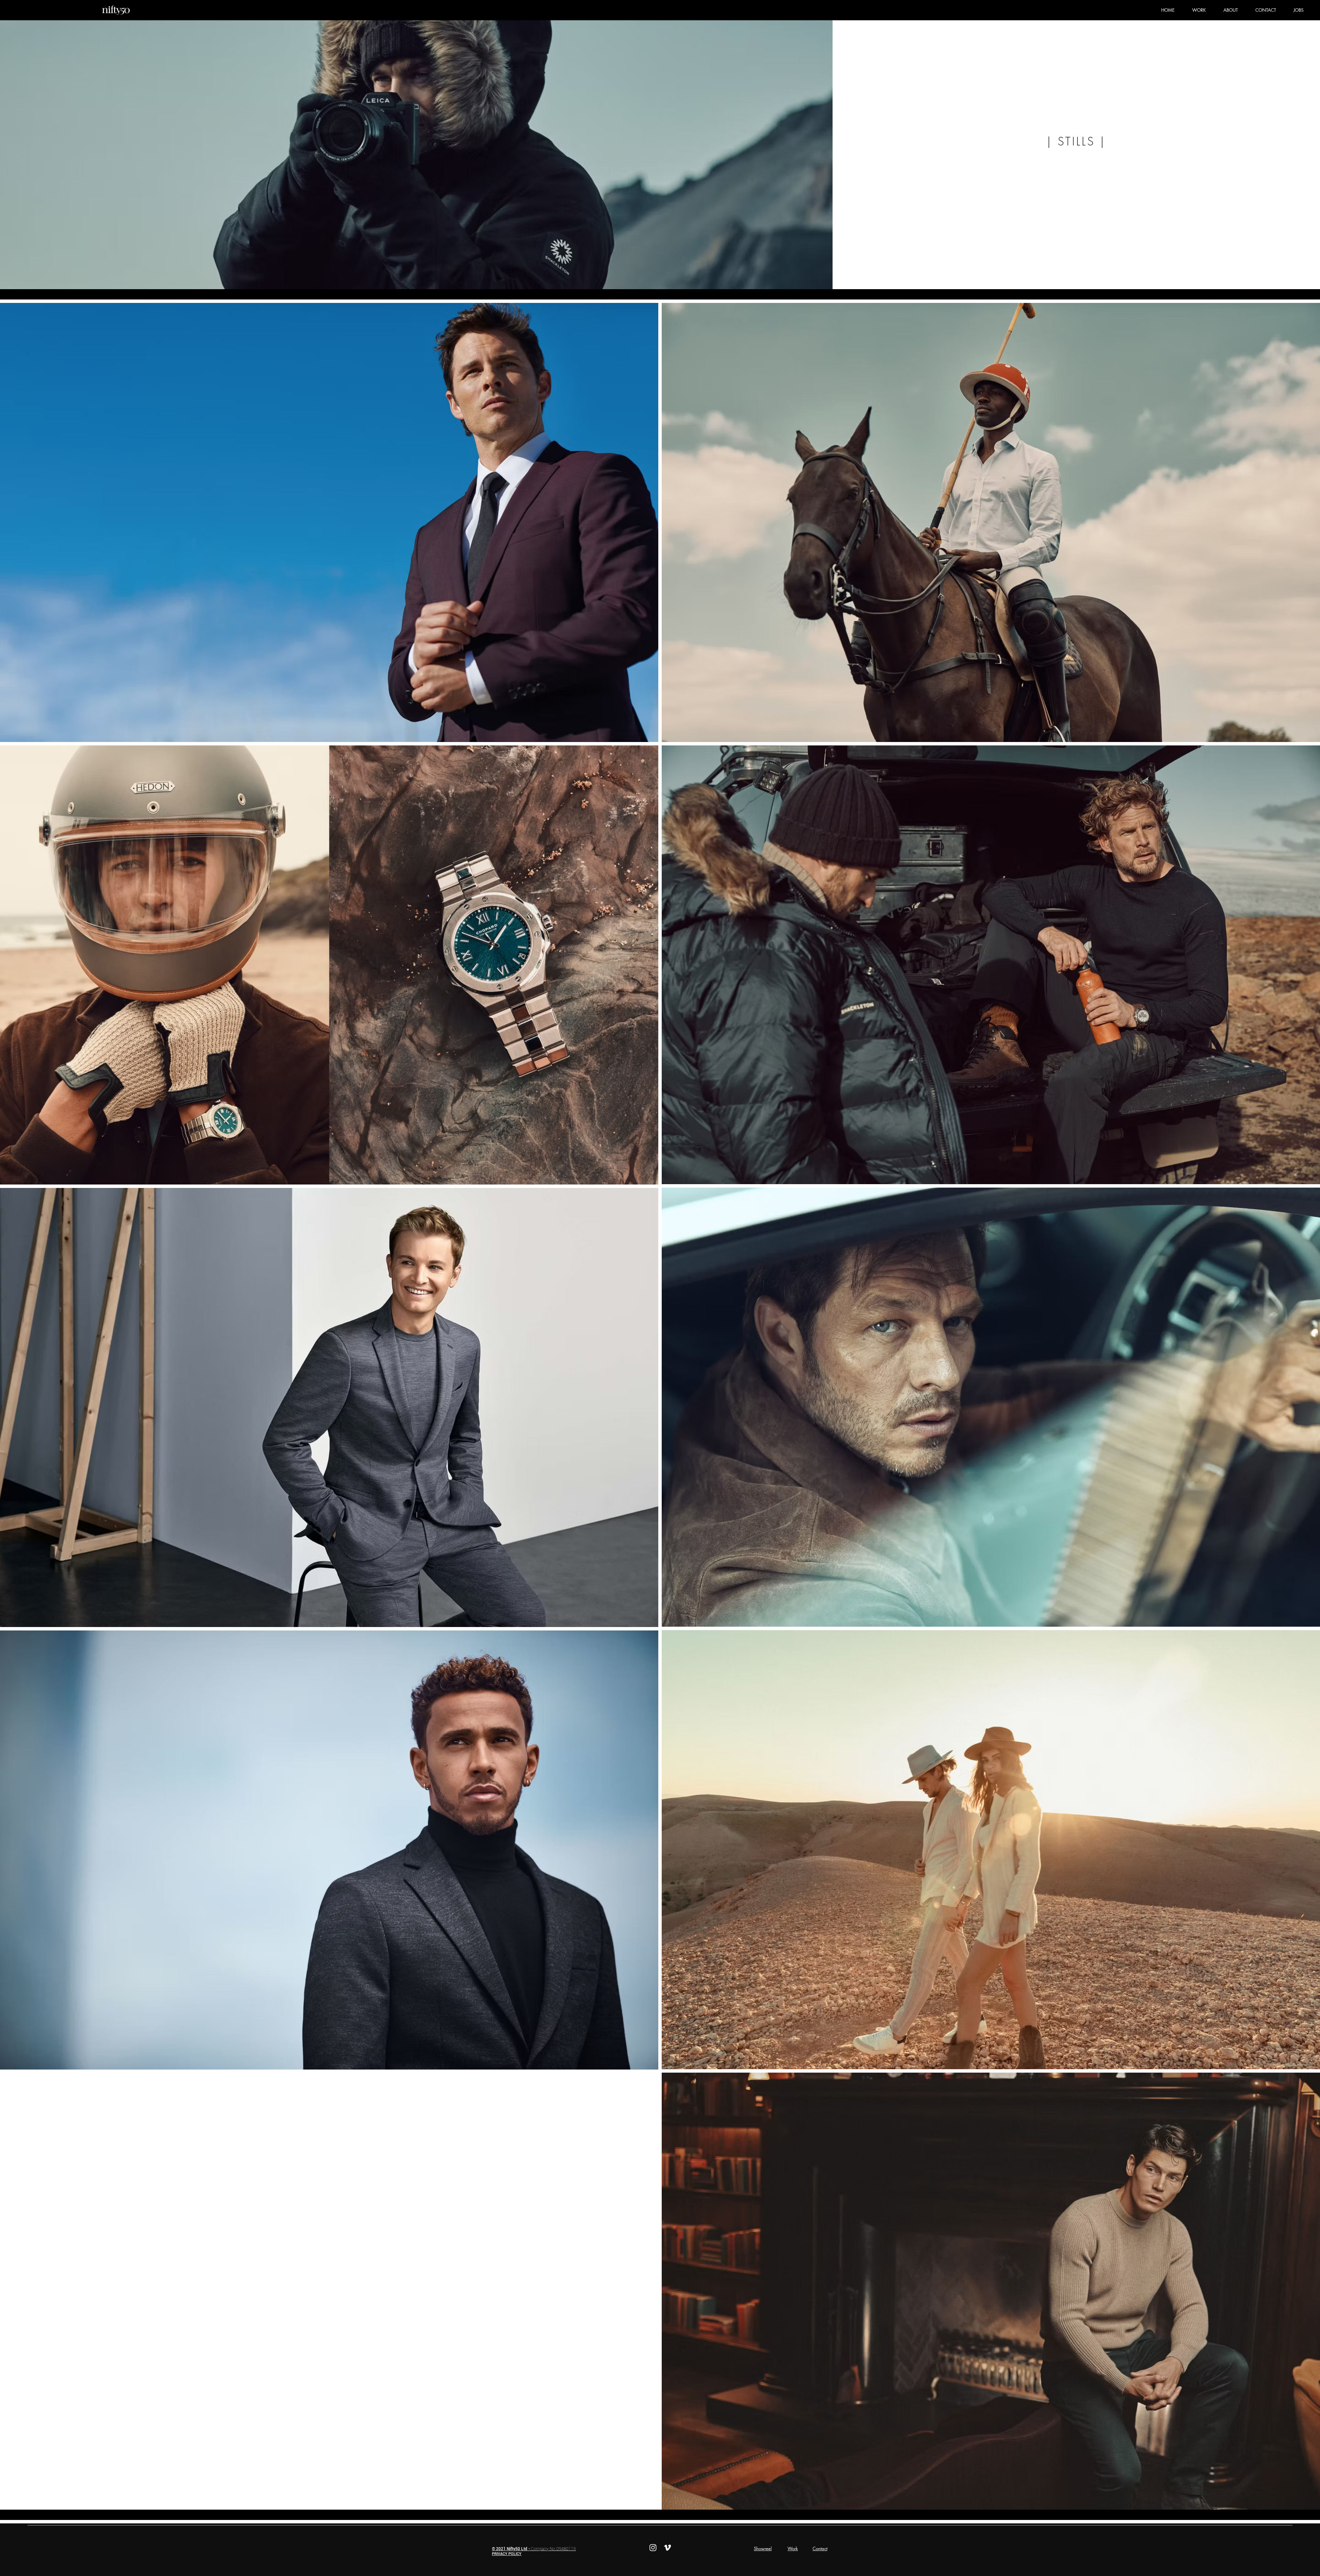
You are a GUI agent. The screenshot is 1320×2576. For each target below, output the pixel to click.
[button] (1199, 10)
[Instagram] (653, 2548)
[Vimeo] (667, 2548)
